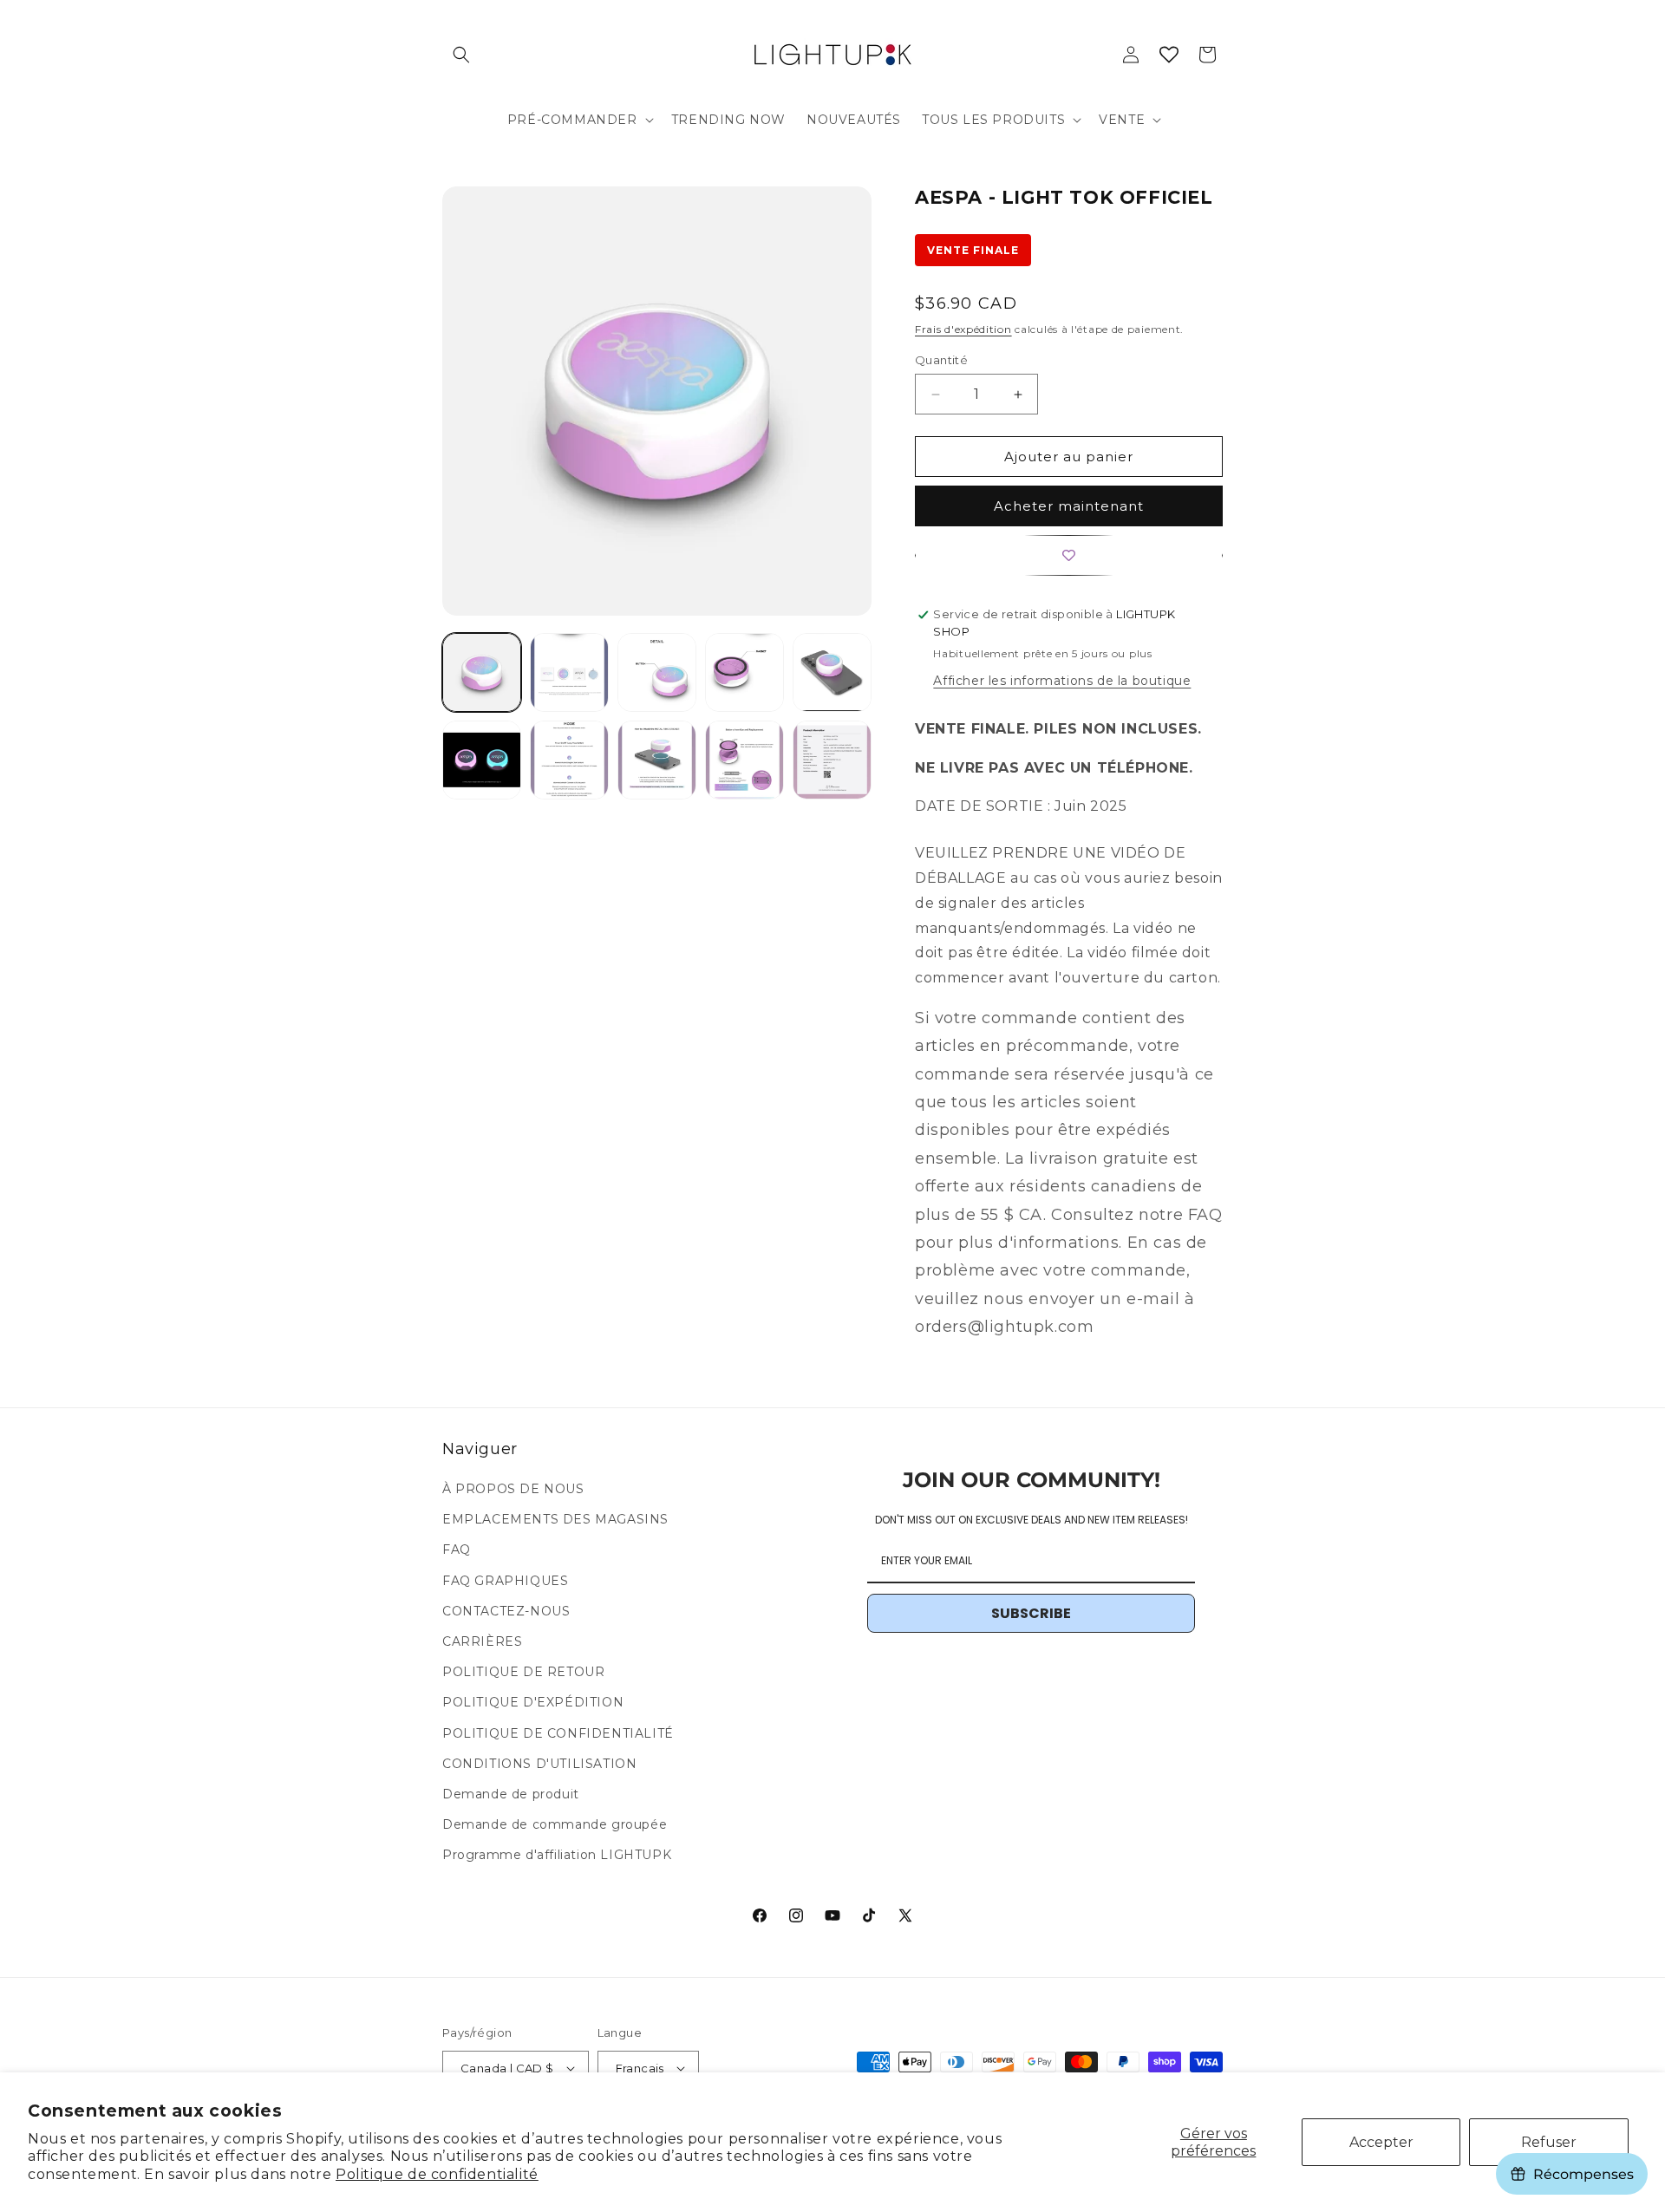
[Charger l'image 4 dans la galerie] (744, 672)
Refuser (1549, 2142)
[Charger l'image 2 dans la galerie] (569, 672)
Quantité (941, 360)
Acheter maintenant (1069, 506)
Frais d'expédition (963, 329)
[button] (461, 55)
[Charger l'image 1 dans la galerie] (482, 672)
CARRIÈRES (482, 1641)
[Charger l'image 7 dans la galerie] (569, 760)
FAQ (457, 1550)
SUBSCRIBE (1031, 1613)
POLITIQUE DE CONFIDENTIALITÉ (558, 1733)
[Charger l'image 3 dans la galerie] (657, 672)
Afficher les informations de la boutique (1062, 681)
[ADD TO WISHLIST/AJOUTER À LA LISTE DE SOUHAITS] (1069, 555)
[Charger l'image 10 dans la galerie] (832, 760)
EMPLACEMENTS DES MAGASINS (555, 1520)
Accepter (1381, 2142)
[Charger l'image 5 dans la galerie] (832, 672)
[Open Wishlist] (1169, 55)
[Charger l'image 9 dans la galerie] (744, 760)
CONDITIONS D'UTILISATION (539, 1764)
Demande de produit (511, 1794)
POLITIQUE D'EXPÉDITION (533, 1703)
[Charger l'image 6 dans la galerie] (482, 760)
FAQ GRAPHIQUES (505, 1581)
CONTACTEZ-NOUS (506, 1611)
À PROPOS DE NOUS (513, 1489)
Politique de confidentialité (437, 2174)
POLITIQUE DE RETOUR (523, 1673)
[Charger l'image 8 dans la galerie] (657, 760)
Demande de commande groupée (555, 1825)
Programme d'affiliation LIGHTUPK (557, 1856)
